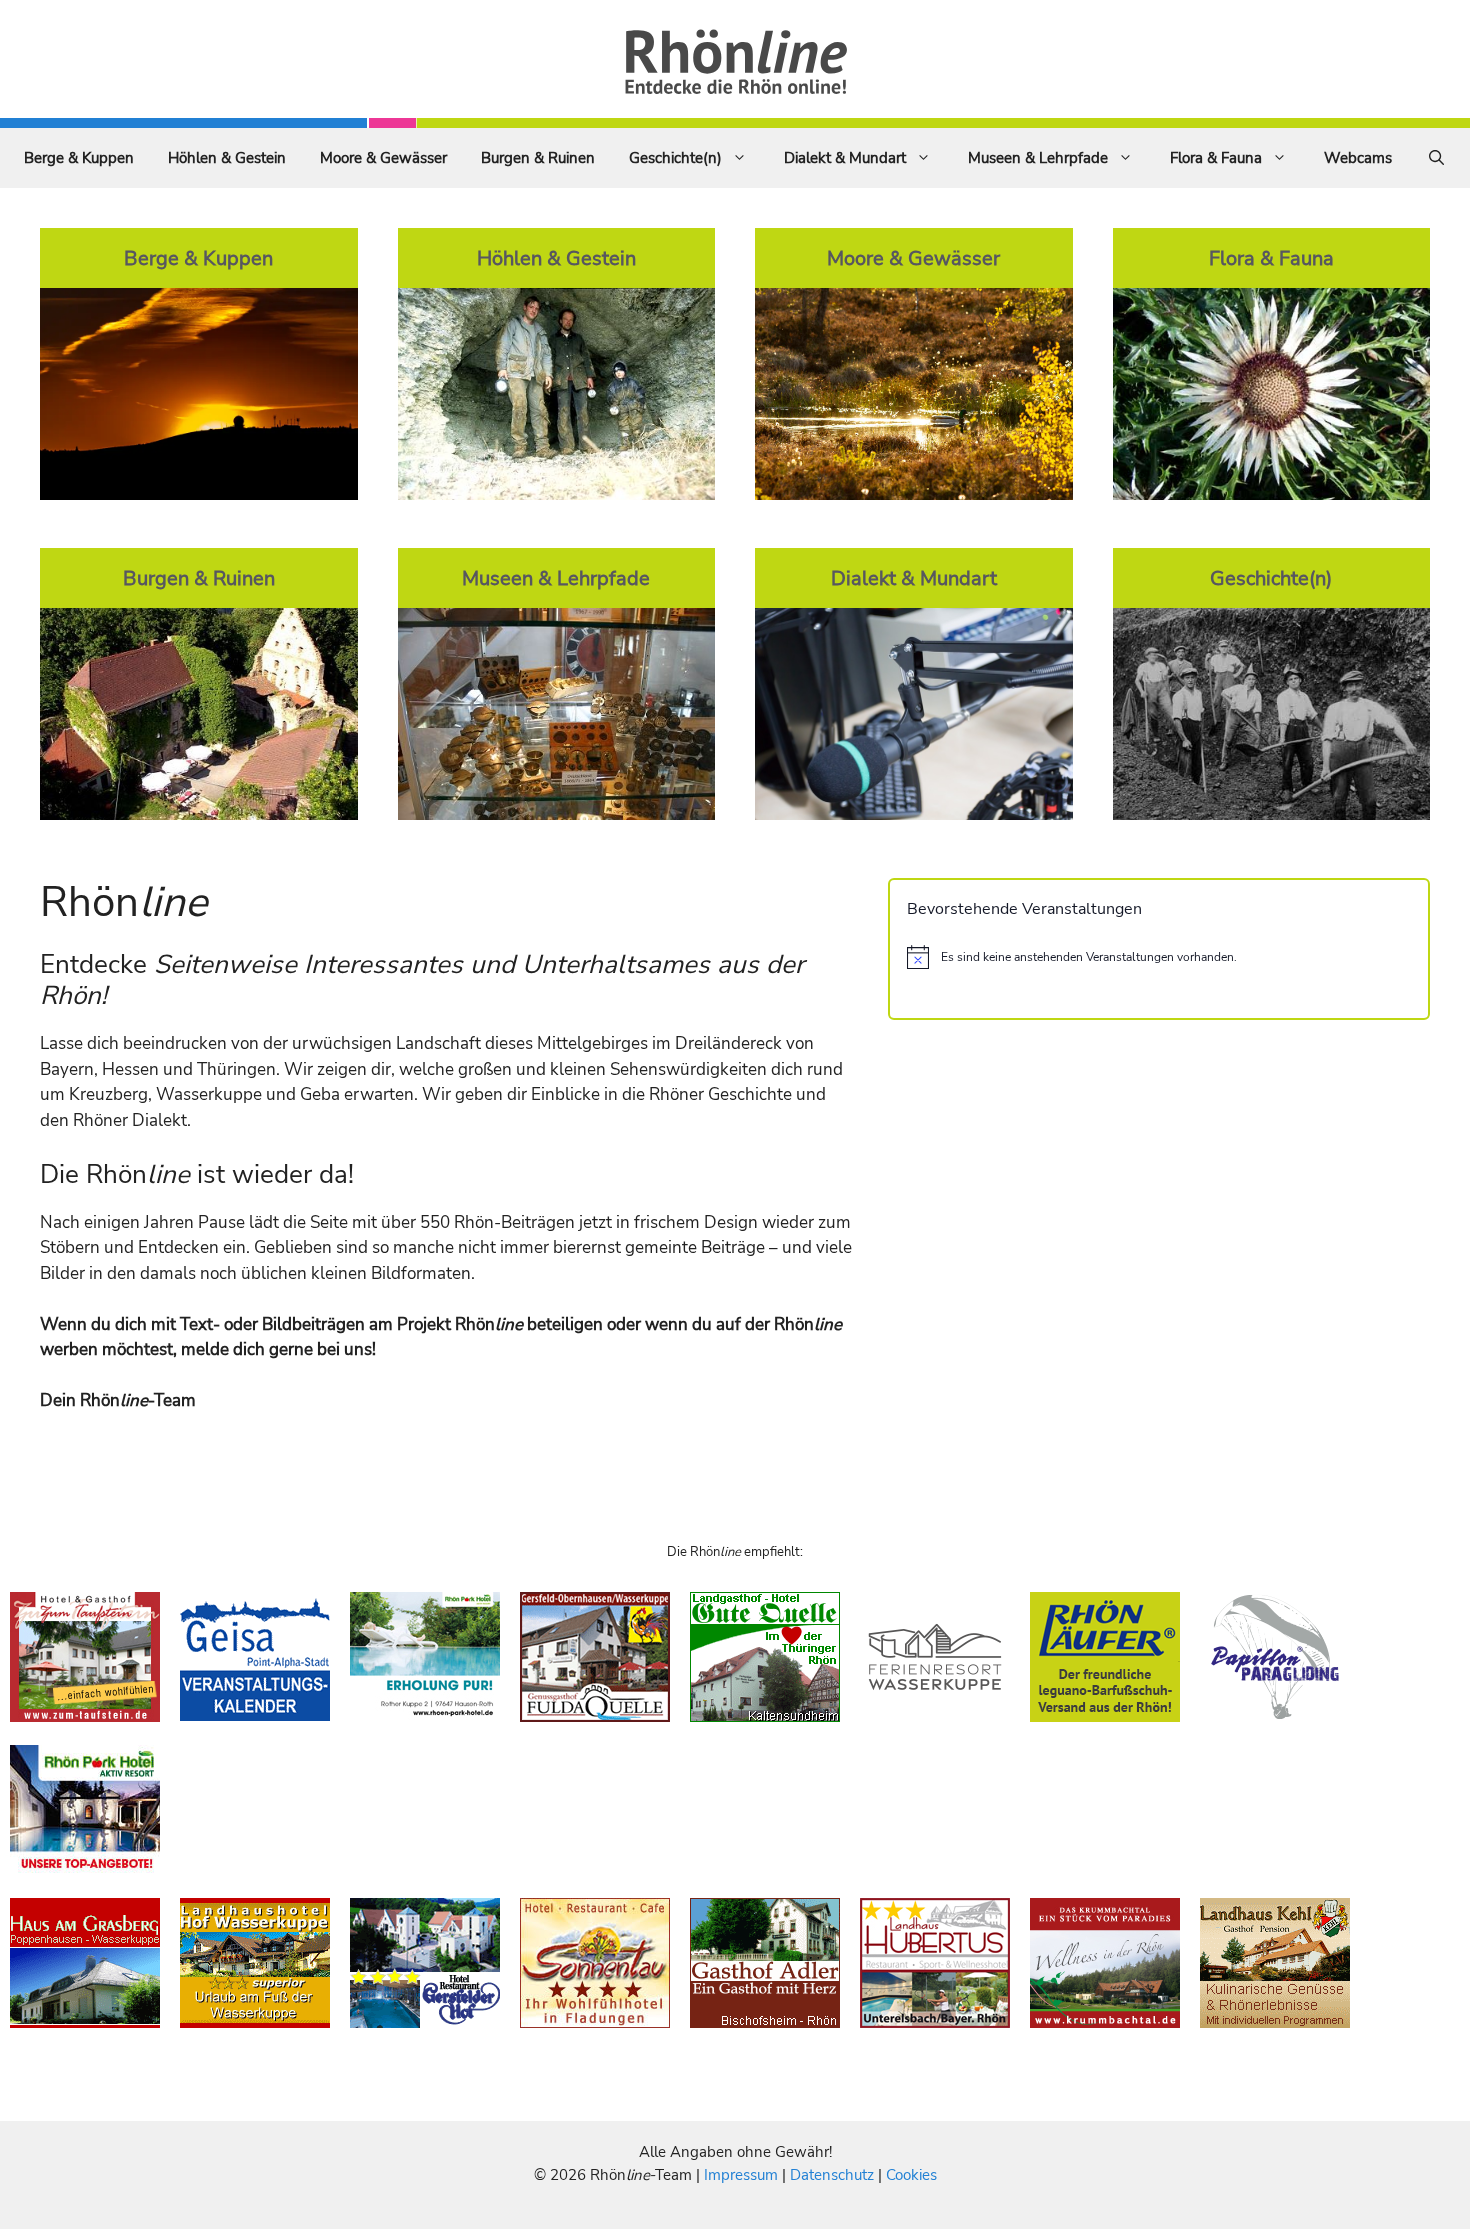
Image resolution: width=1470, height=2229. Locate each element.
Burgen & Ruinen (538, 158)
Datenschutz (832, 2175)
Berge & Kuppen (79, 158)
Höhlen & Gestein (227, 158)
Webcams (1358, 158)
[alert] (1159, 957)
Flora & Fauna (1216, 158)
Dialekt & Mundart (845, 158)
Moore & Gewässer (383, 158)
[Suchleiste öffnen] (1436, 158)
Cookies (911, 2175)
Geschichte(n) (675, 158)
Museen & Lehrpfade (1038, 158)
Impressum (743, 2175)
